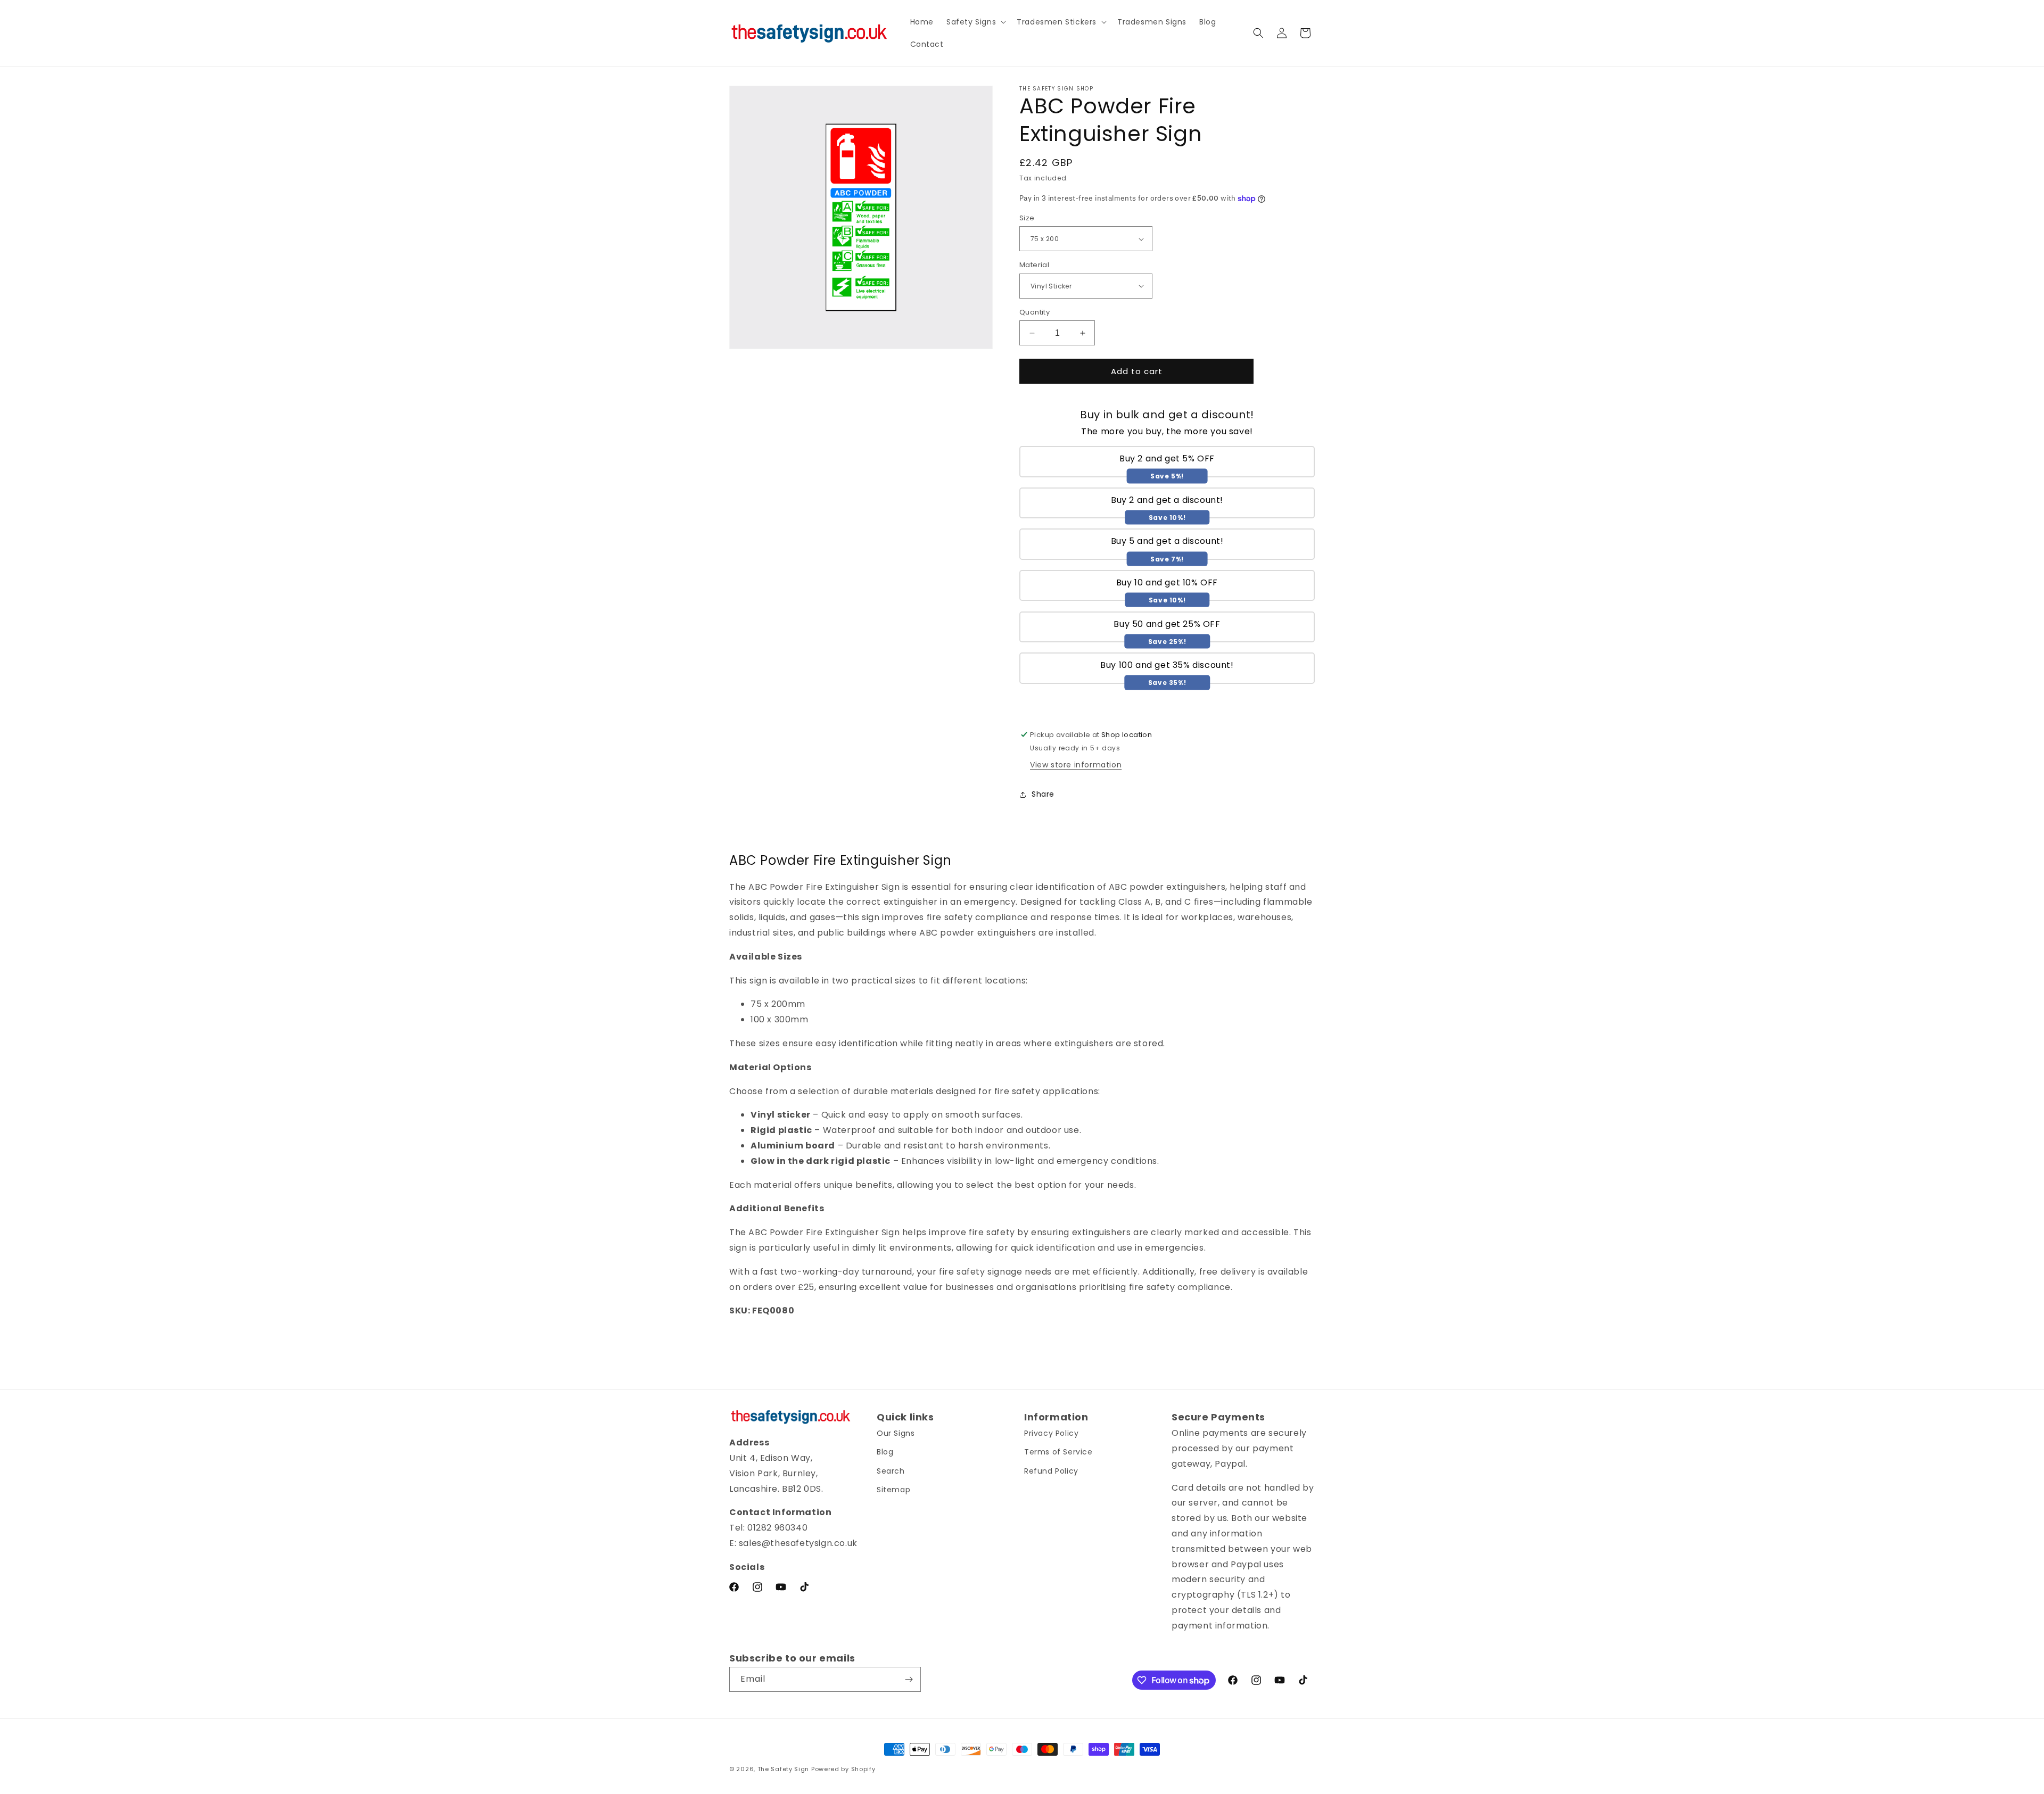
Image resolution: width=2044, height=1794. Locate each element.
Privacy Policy (1051, 1434)
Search (891, 1471)
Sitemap (893, 1490)
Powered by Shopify (843, 1769)
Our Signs (896, 1434)
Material (1034, 265)
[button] (975, 22)
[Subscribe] (909, 1679)
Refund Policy (1051, 1471)
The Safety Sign (784, 1769)
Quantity (1035, 312)
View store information (1076, 765)
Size (1027, 218)
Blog (885, 1452)
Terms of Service (1058, 1452)
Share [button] (1043, 794)
